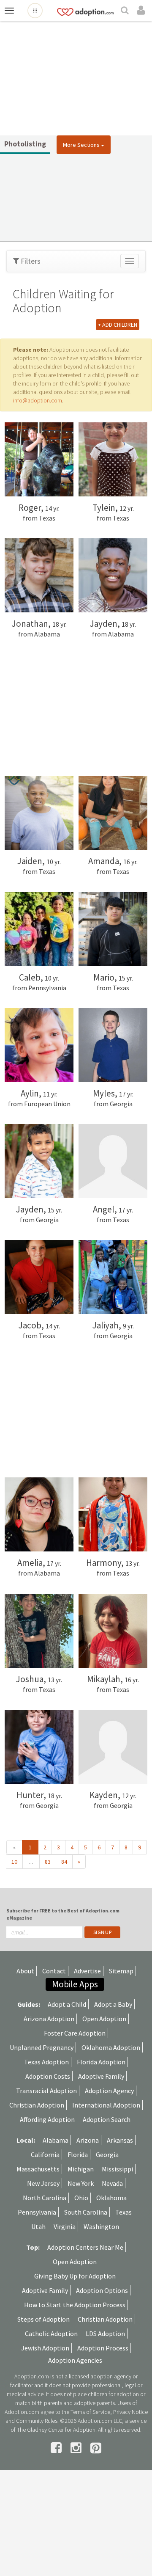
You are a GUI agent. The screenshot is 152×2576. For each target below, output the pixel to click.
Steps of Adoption (43, 2319)
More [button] (81, 145)
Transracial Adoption (46, 2091)
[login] (142, 11)
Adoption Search (107, 2119)
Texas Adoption (46, 2062)
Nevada (112, 2183)
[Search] (126, 11)
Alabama (56, 2140)
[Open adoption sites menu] (35, 11)
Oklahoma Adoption (111, 2047)
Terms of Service (90, 2412)
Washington (101, 2226)
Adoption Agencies (75, 2360)
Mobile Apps (75, 1984)
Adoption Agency (109, 2091)
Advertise (87, 1971)
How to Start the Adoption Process (75, 2305)
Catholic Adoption (51, 2334)
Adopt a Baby (113, 2004)
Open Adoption (104, 2019)
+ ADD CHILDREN (118, 325)
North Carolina (45, 2198)
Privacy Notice (130, 2412)
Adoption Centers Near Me (85, 2247)
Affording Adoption (47, 2119)
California (45, 2154)
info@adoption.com (38, 400)
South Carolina (86, 2212)
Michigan (81, 2169)
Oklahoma (111, 2198)
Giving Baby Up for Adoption (75, 2276)
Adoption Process (103, 2348)
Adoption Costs (48, 2076)
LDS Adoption (105, 2334)
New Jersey (43, 2183)
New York (81, 2183)
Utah (38, 2226)
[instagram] (77, 2448)
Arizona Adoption (49, 2019)
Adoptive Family (101, 2076)
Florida (78, 2154)
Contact (54, 1971)
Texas (123, 2212)
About (25, 1971)
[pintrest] (96, 2448)
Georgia (107, 2154)
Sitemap (121, 1971)
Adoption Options (102, 2290)
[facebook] (57, 2448)
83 (48, 1862)
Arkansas (120, 2140)
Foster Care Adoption (75, 2033)
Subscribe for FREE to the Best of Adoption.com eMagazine (63, 1914)
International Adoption (106, 2105)
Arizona (88, 2140)
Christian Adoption (37, 2105)
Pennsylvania (37, 2212)
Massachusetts (38, 2169)
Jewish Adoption (45, 2348)
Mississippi (117, 2169)
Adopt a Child (67, 2004)
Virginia (65, 2226)
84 (64, 1862)
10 (14, 1862)
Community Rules (37, 2421)
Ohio (81, 2198)
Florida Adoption (101, 2062)
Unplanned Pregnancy (42, 2047)
